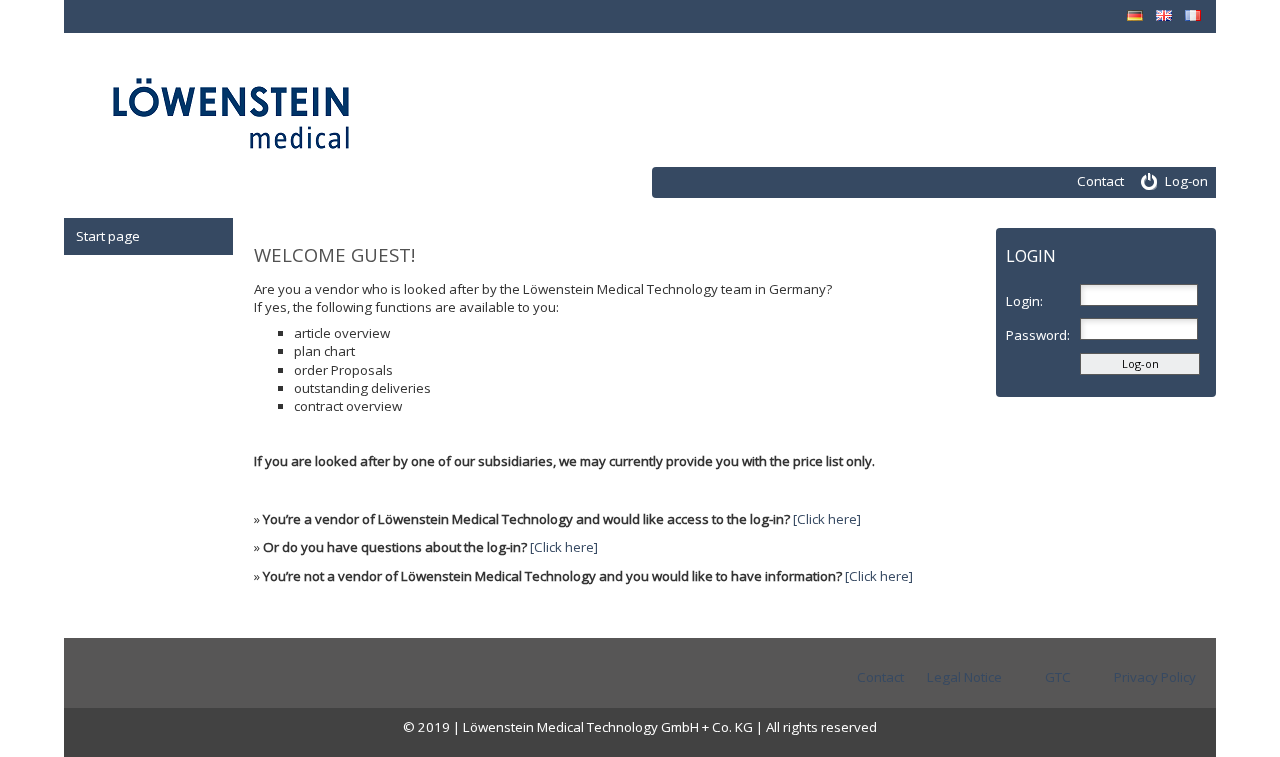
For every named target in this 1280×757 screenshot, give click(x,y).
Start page (108, 236)
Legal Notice (964, 677)
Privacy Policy (1155, 677)
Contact (1100, 181)
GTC (1058, 677)
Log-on (1186, 181)
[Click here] (827, 519)
